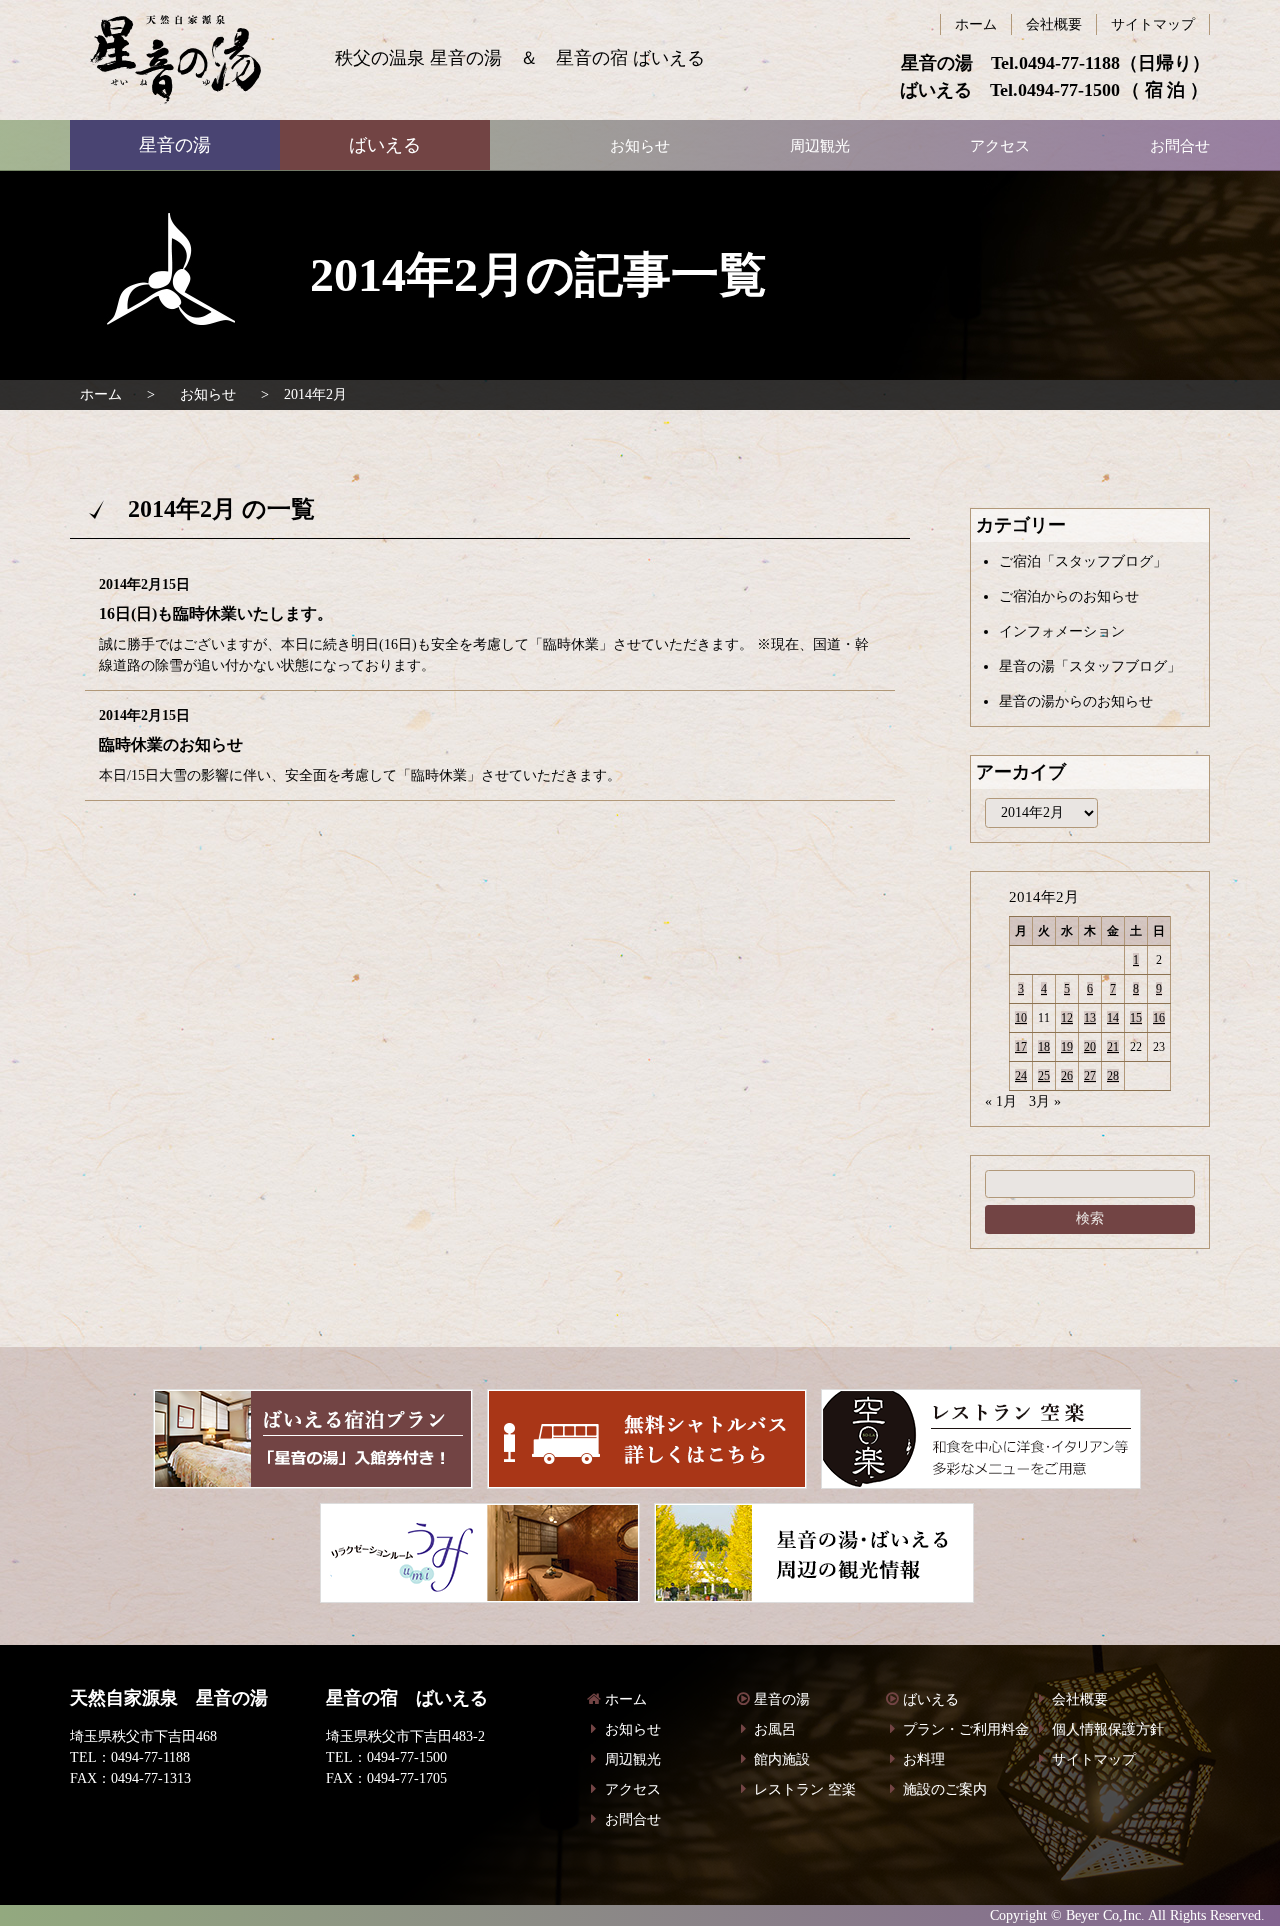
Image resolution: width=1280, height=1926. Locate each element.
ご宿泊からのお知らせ (1069, 596)
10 (1021, 1018)
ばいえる (175, 60)
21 (1113, 1047)
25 (1044, 1076)
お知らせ (208, 394)
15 (1136, 1018)
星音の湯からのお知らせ (1076, 701)
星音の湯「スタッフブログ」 (1090, 666)
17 (1021, 1047)
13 (1090, 1018)
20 (1090, 1047)
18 (1044, 1047)
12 (1067, 1018)
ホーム (101, 394)
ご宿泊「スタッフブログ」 (1083, 561)
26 (1067, 1076)
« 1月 (1001, 1101)
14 (1113, 1018)
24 (1021, 1076)
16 (1159, 1018)
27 (1090, 1076)
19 (1067, 1047)
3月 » (1045, 1101)
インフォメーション (1062, 631)
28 (1113, 1076)
